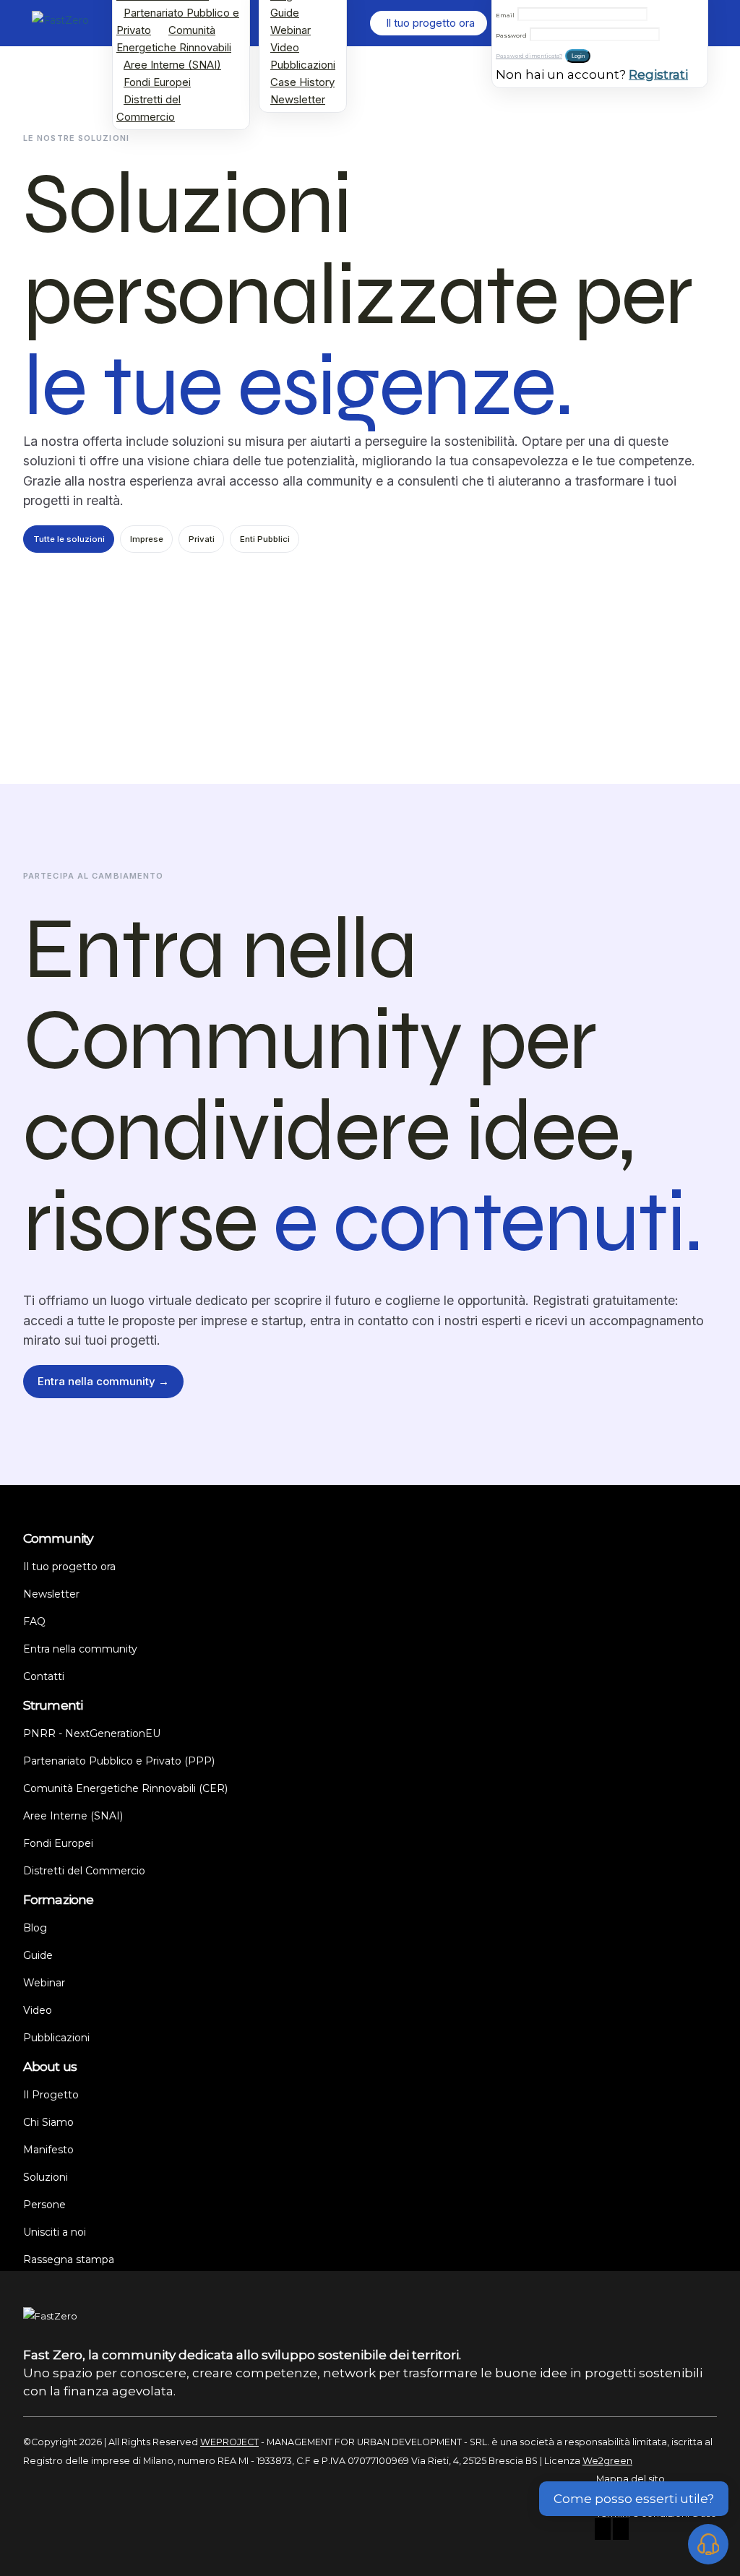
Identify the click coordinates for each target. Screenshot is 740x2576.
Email (505, 15)
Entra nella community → (103, 1381)
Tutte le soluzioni (69, 539)
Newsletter (298, 99)
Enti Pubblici (265, 539)
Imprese (147, 539)
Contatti (44, 1676)
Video (285, 47)
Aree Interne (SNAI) (172, 65)
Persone (44, 2205)
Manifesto (48, 2150)
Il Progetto (51, 2095)
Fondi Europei (157, 82)
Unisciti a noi (55, 2232)
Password (511, 35)
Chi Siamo (48, 2122)
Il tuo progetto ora (69, 1567)
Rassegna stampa (69, 2260)
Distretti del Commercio (149, 108)
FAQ (34, 1621)
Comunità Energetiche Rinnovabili (174, 39)
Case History (302, 82)
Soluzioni (46, 2177)
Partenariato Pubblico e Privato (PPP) (119, 1761)
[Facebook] (603, 2531)
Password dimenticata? (529, 56)
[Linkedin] (621, 2531)
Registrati (658, 74)
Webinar (291, 30)
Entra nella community (80, 1649)
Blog (35, 1928)
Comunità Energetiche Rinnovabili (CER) (125, 1788)
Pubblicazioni (303, 65)
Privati (202, 539)
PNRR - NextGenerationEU (92, 1733)
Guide (285, 13)
